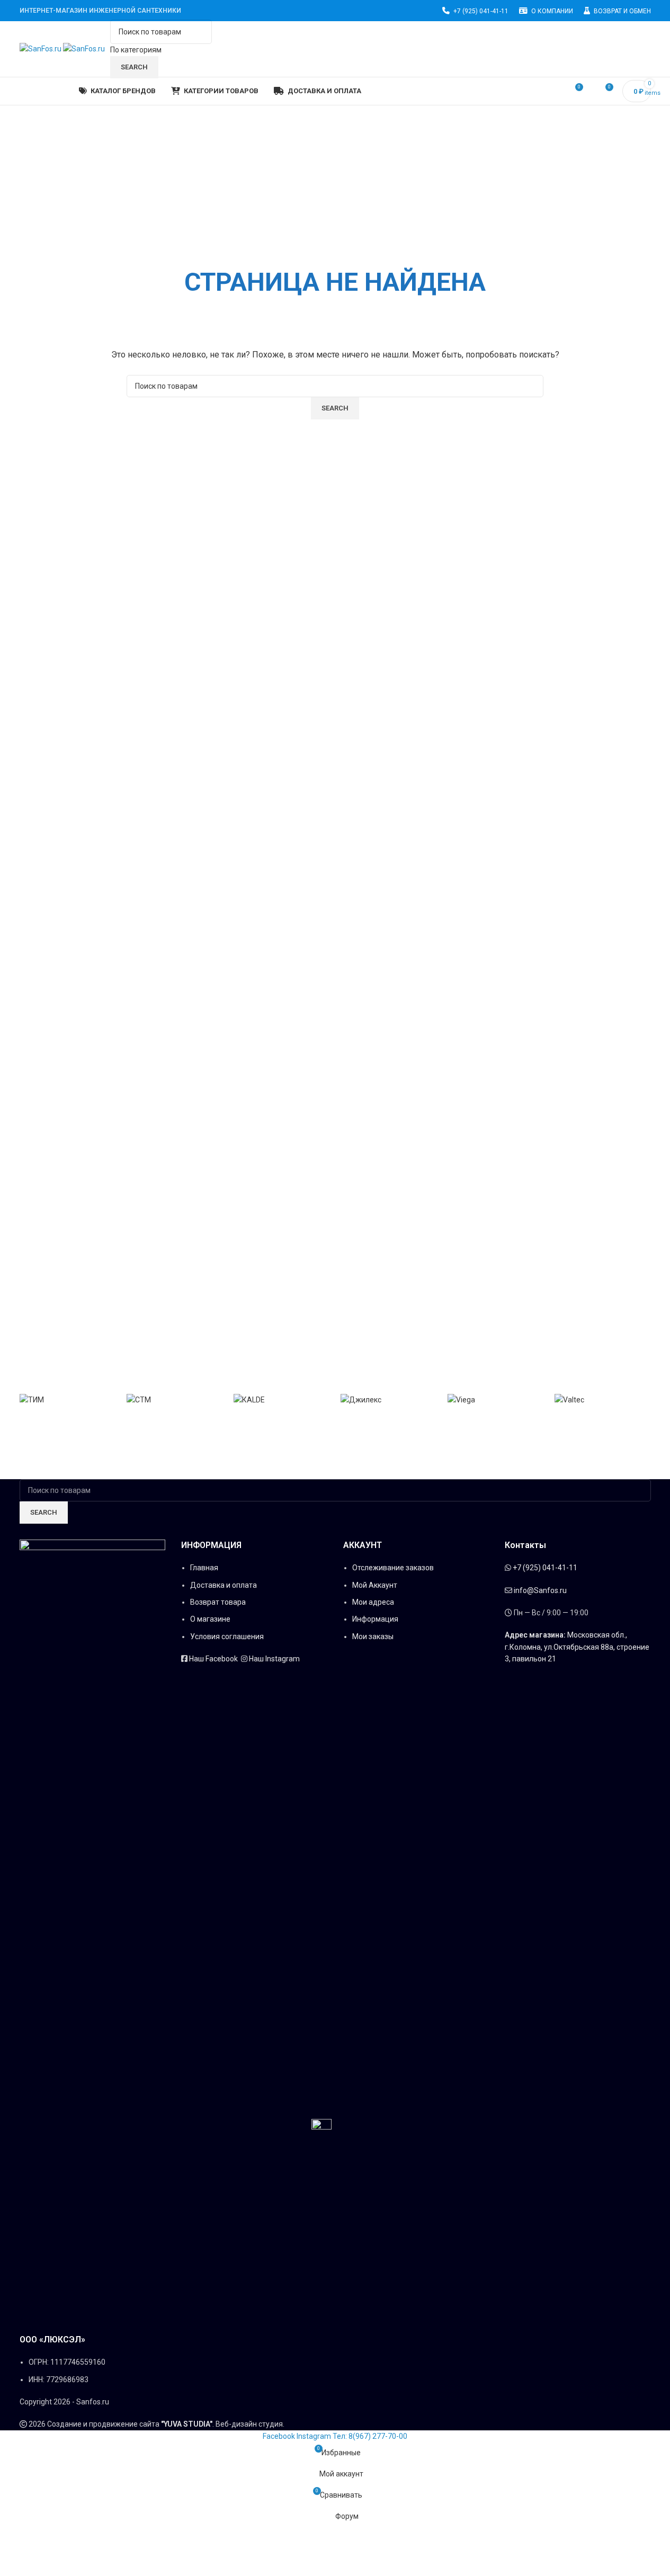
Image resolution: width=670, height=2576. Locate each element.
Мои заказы (373, 1636)
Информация (376, 1619)
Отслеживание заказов (393, 1568)
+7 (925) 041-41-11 (545, 1568)
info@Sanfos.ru (540, 1590)
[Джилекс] (389, 1399)
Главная (204, 1568)
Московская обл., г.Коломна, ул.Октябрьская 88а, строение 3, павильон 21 (577, 1647)
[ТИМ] (68, 1399)
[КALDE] (282, 1399)
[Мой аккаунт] (647, 49)
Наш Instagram (274, 1659)
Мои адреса (374, 1602)
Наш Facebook (214, 1659)
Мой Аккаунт (375, 1585)
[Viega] (496, 1399)
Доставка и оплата (224, 1585)
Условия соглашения (227, 1636)
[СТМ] (175, 1399)
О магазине (210, 1619)
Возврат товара (219, 1602)
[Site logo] (41, 48)
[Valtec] (603, 1399)
